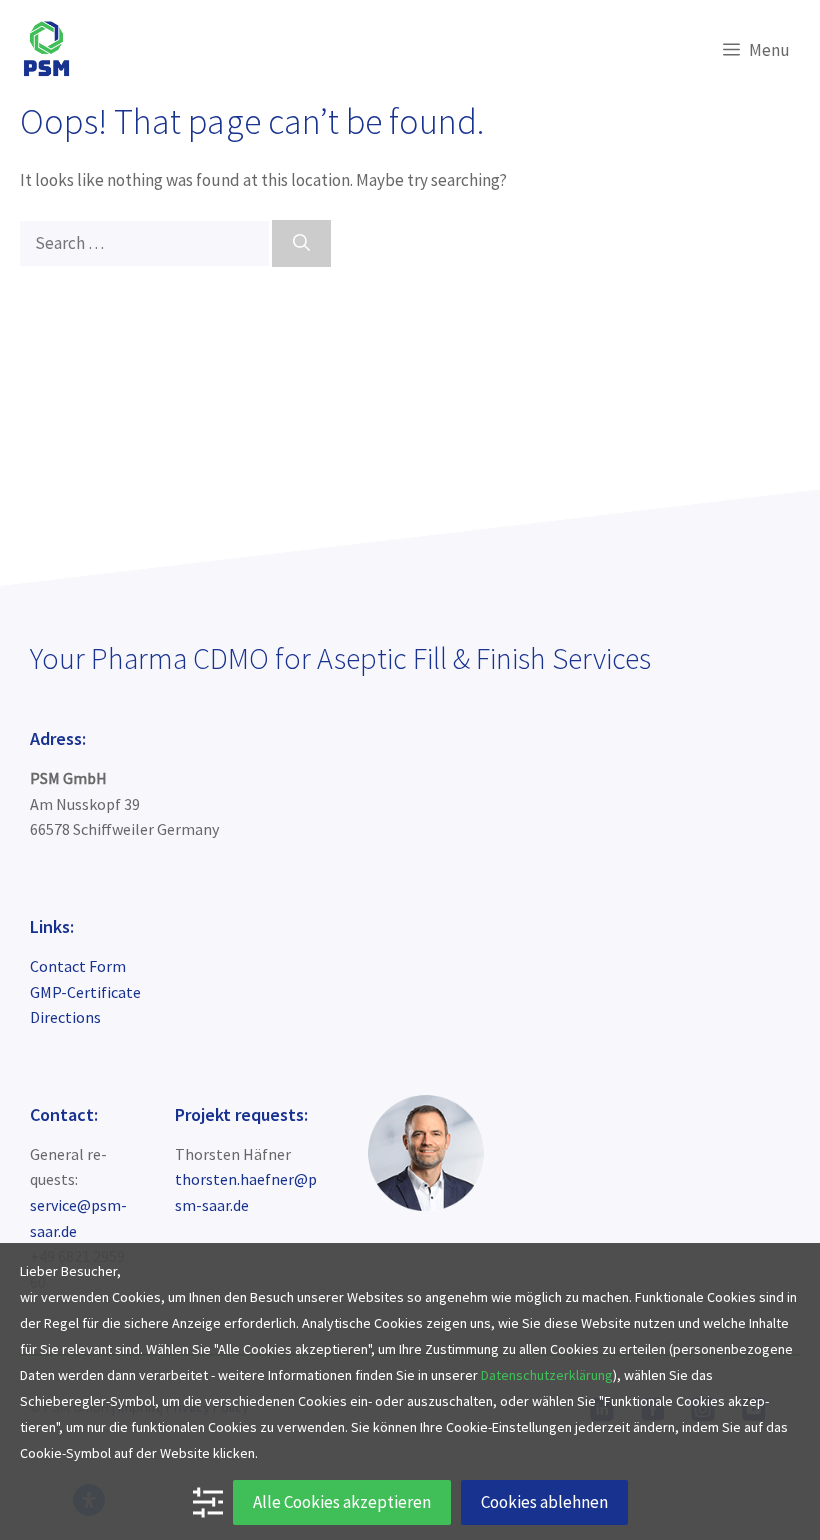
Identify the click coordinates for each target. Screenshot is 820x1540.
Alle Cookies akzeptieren (342, 1502)
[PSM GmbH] (46, 50)
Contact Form (78, 966)
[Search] (301, 244)
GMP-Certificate (85, 992)
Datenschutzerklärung (547, 1375)
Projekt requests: (241, 1114)
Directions (65, 1017)
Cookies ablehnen (544, 1502)
